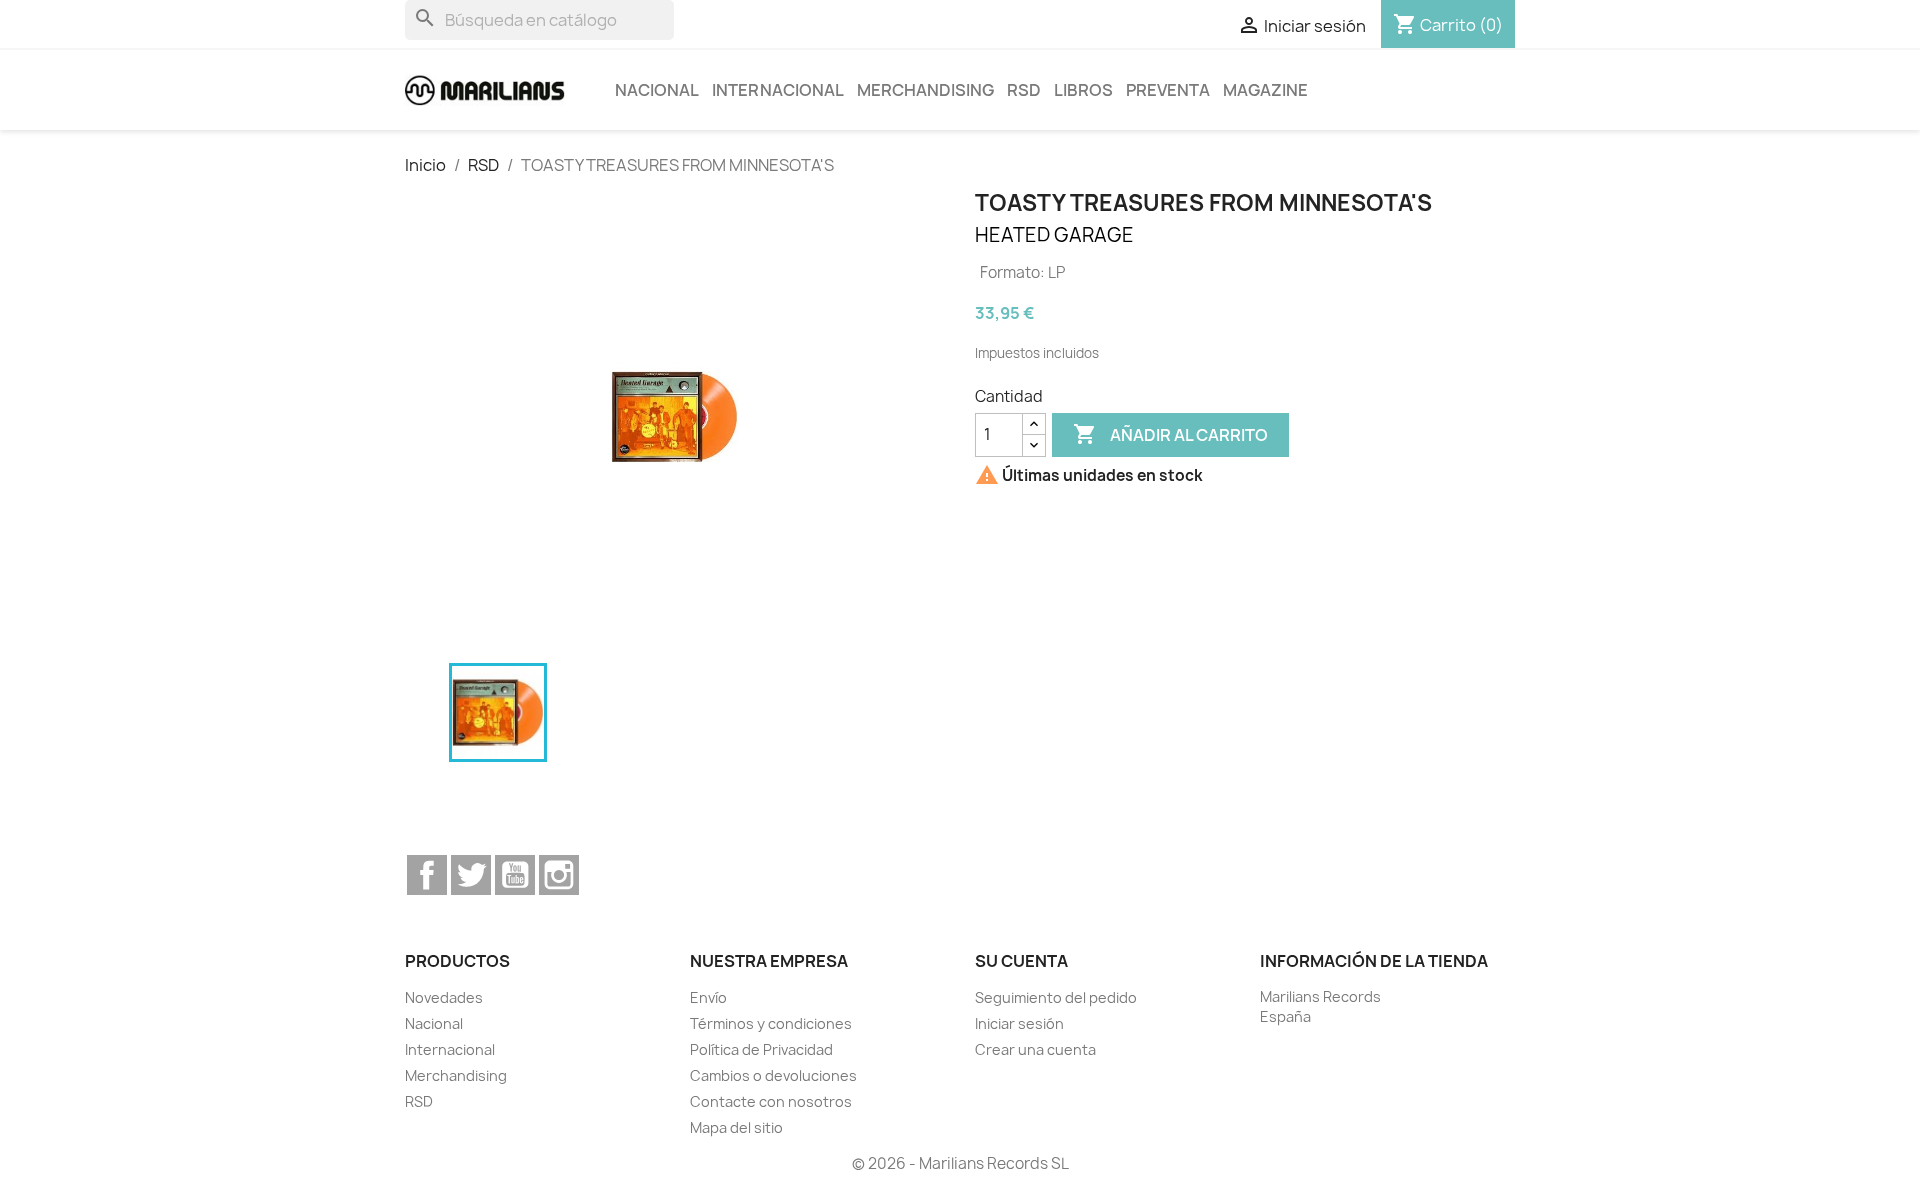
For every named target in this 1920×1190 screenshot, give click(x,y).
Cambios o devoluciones (773, 1075)
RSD (1024, 90)
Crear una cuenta (1035, 1049)
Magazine (1265, 90)
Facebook (427, 875)
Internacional (778, 90)
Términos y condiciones (771, 1023)
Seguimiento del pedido (1056, 997)
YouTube (515, 875)
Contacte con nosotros (771, 1101)
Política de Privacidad (761, 1049)
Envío (708, 997)
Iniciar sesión (1019, 1023)
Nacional (657, 90)
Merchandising (925, 90)
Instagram (559, 875)
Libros (1083, 90)
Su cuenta (1021, 961)
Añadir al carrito (1170, 434)
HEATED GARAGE (1054, 235)
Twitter (471, 875)
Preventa (1168, 90)
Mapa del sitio (736, 1127)
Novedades (444, 997)
